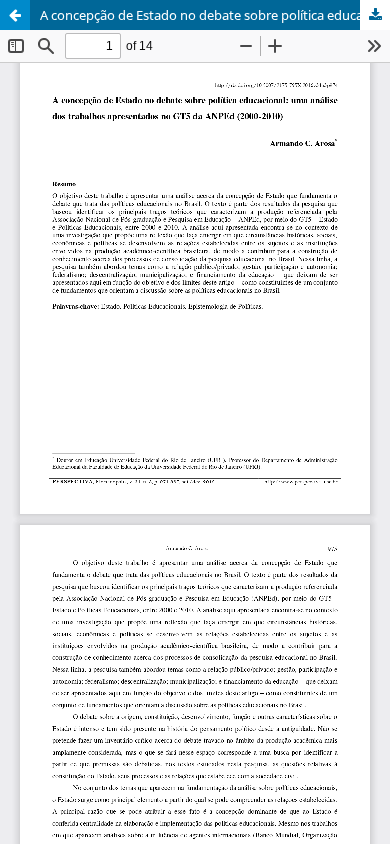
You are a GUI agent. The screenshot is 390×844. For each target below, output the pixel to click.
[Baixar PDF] (375, 15)
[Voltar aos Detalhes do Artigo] (15, 15)
